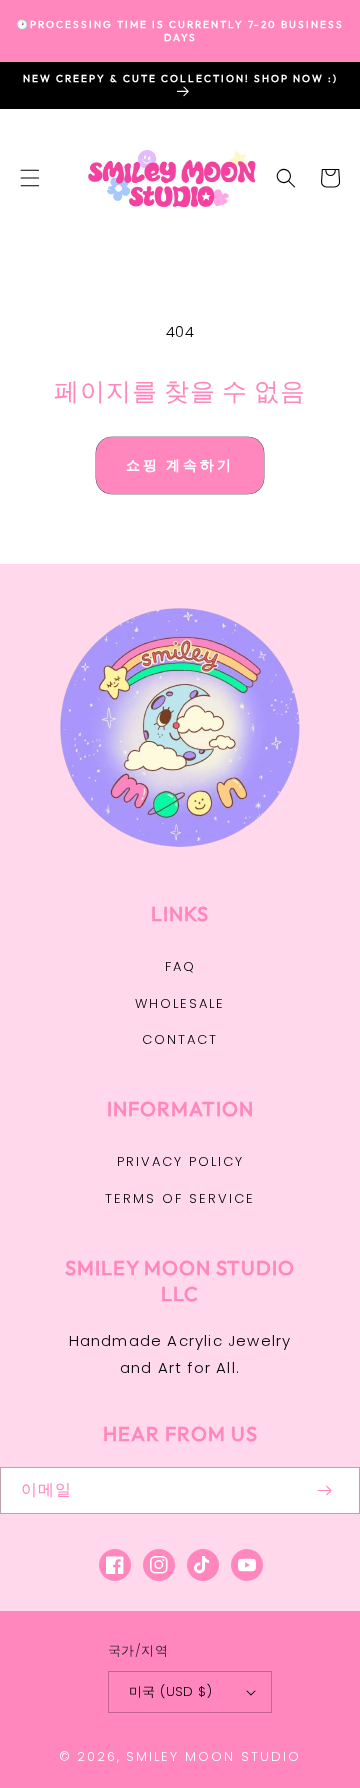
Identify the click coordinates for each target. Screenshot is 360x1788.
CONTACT (180, 1039)
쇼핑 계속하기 (180, 465)
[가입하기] (324, 1490)
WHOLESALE (180, 1003)
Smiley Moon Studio (213, 1756)
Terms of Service (180, 1198)
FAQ (180, 966)
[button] (30, 178)
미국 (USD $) (170, 1691)
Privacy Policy (180, 1161)
